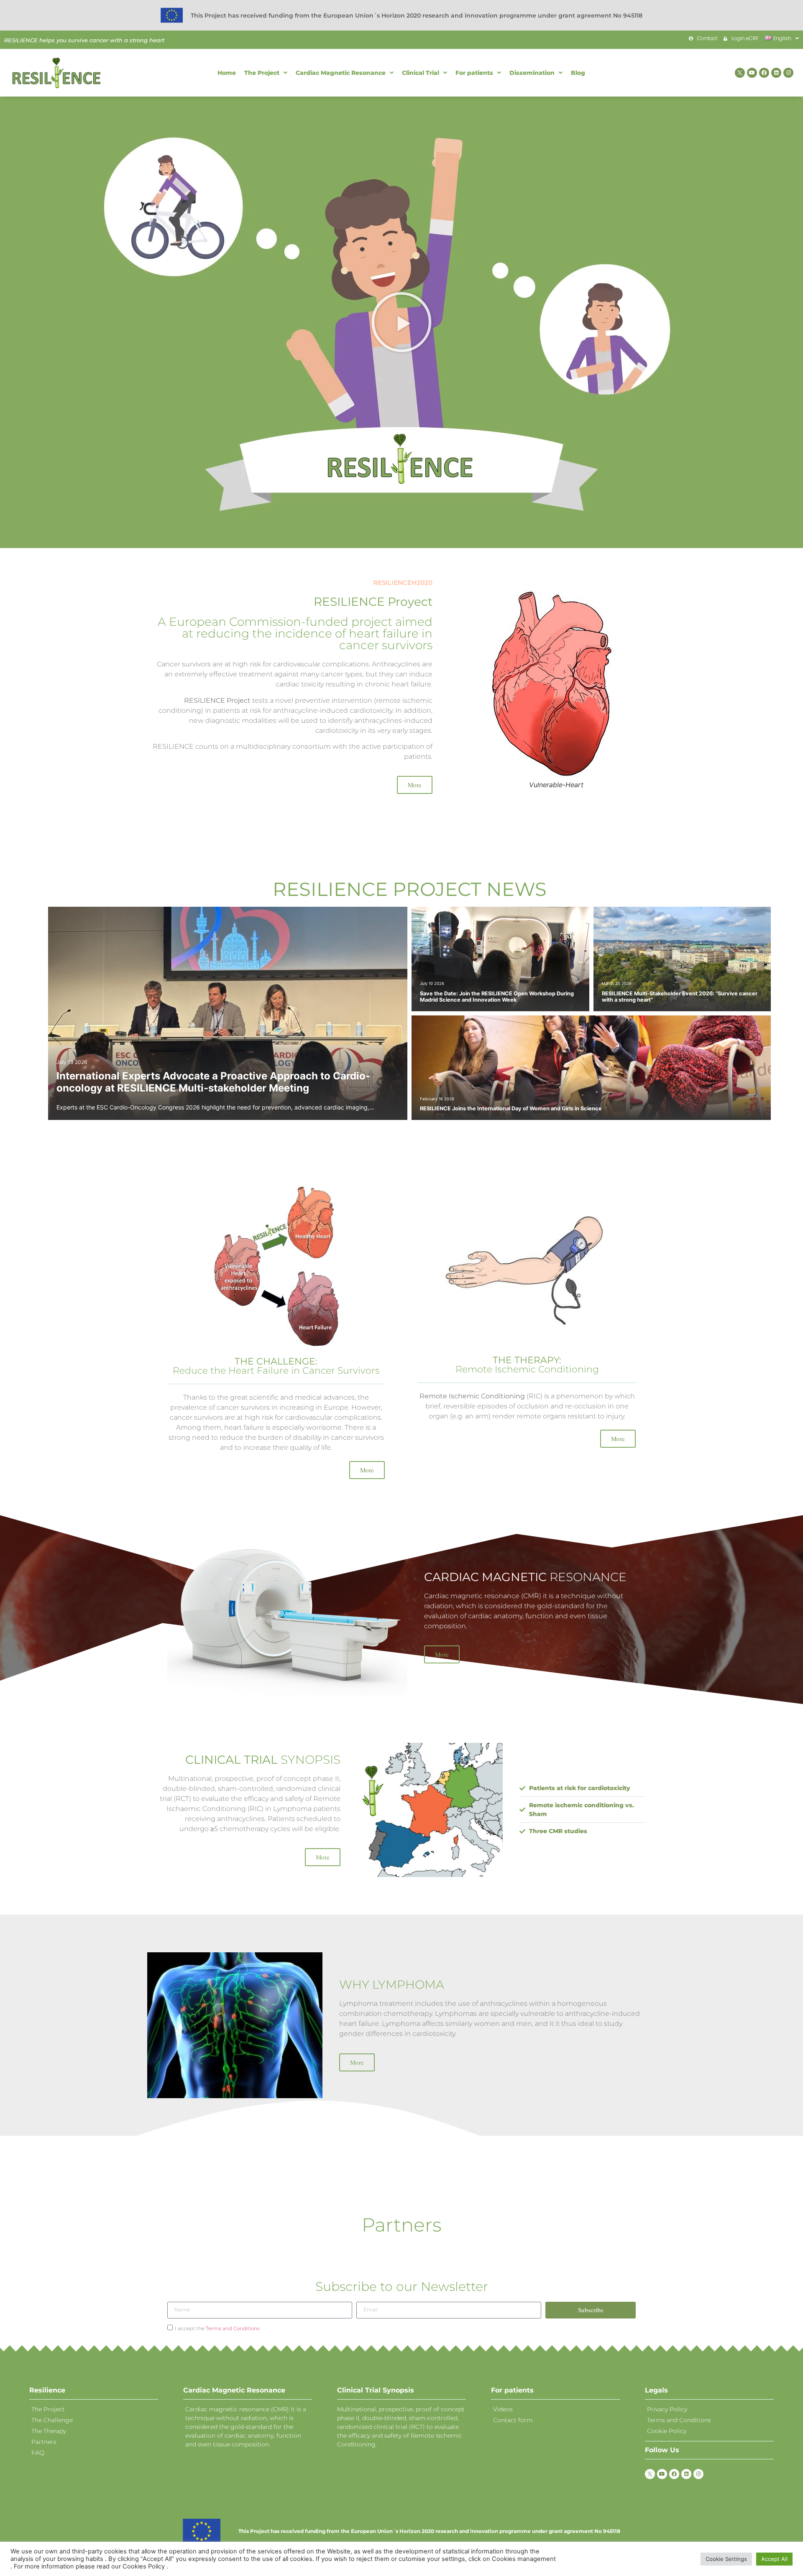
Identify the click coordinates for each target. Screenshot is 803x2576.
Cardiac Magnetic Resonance (234, 2390)
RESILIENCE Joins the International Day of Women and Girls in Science (511, 1108)
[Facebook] (764, 73)
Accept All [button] (774, 2559)
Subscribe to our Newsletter (402, 2287)
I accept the (217, 2328)
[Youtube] (752, 73)
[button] (401, 322)
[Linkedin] (776, 73)
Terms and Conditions (233, 2328)
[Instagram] (788, 73)
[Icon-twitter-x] (740, 73)
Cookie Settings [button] (726, 2559)
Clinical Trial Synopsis (376, 2390)
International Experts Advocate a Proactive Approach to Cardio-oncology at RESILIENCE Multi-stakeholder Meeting (213, 1082)
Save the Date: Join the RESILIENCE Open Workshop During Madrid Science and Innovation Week (497, 997)
